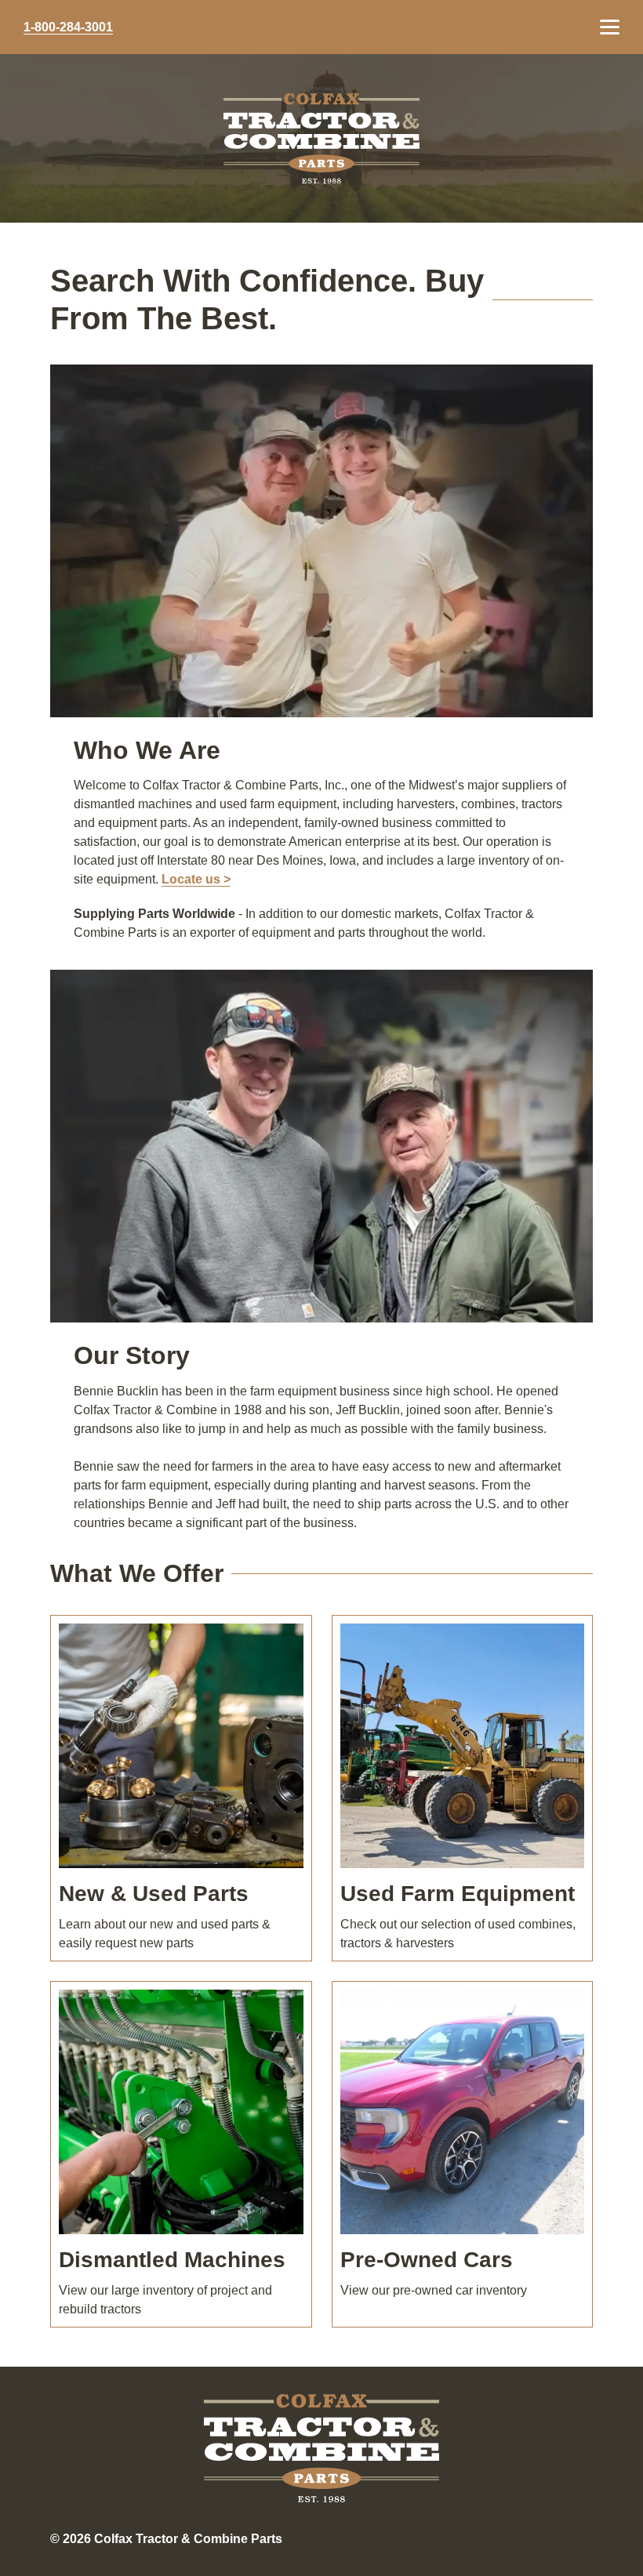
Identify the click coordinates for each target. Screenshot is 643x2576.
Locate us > (196, 879)
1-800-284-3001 (68, 27)
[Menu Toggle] (610, 27)
